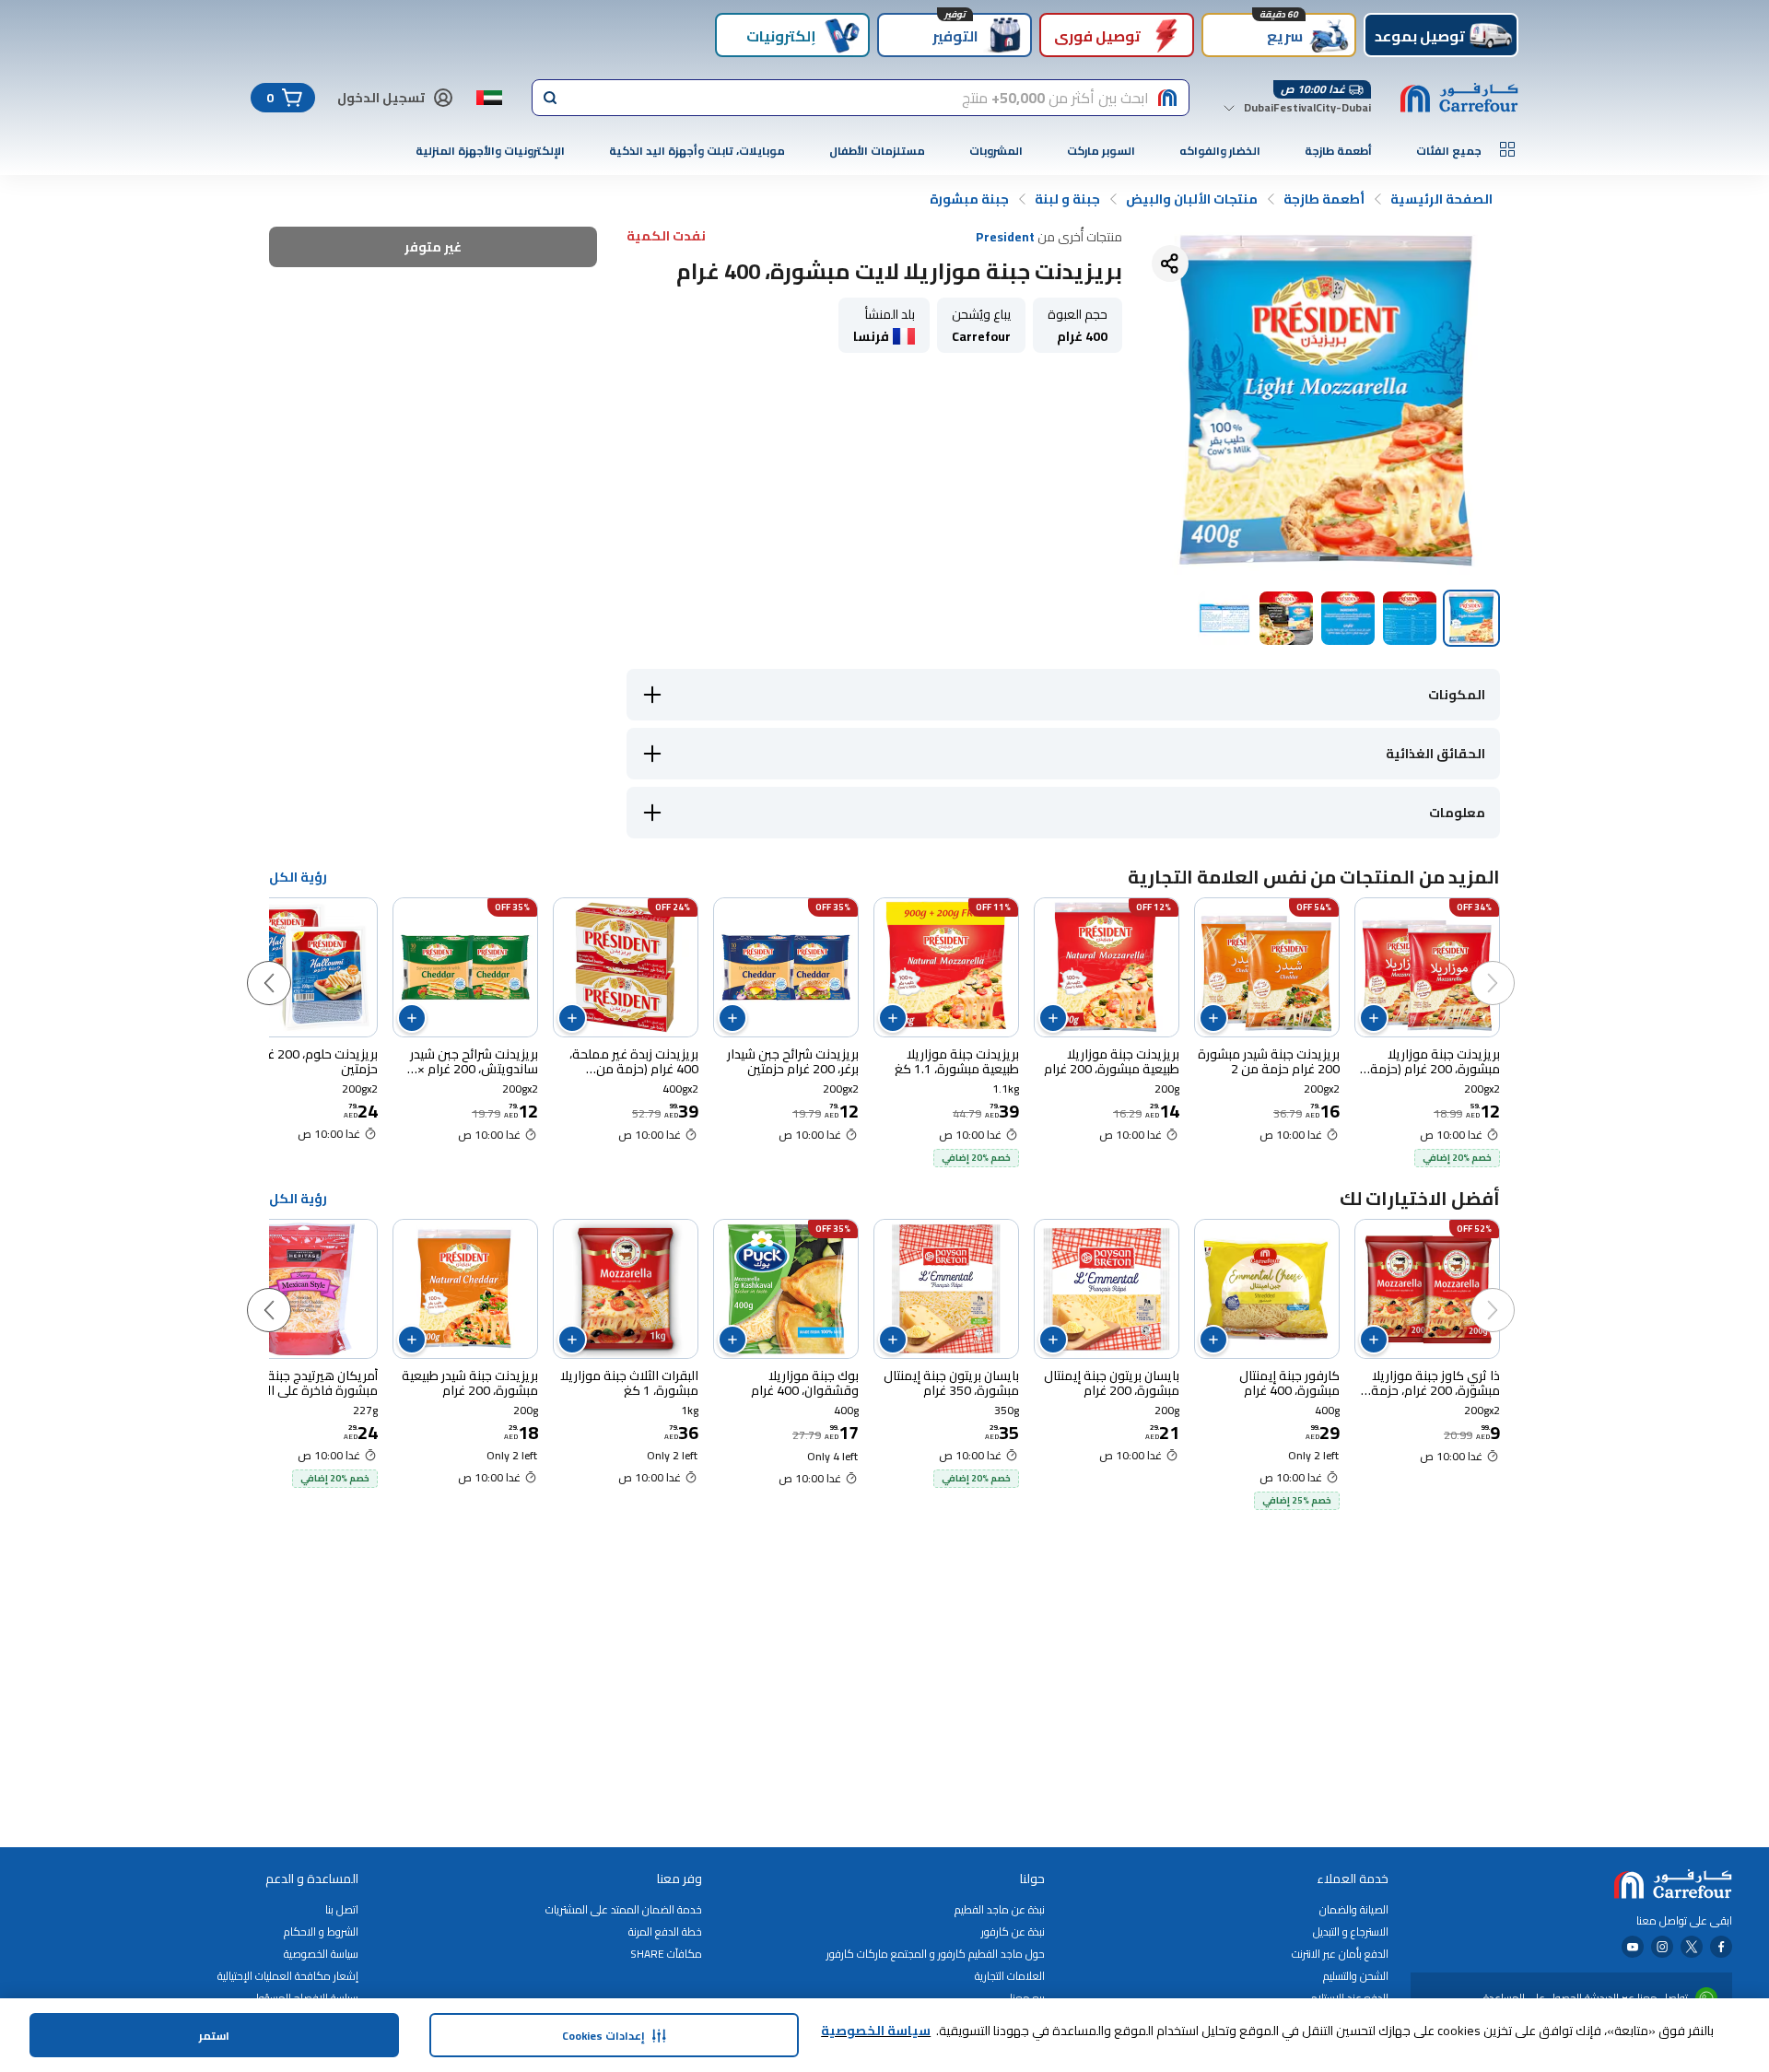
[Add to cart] (1374, 1018)
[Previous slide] (1511, 965)
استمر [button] (214, 2036)
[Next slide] (287, 965)
